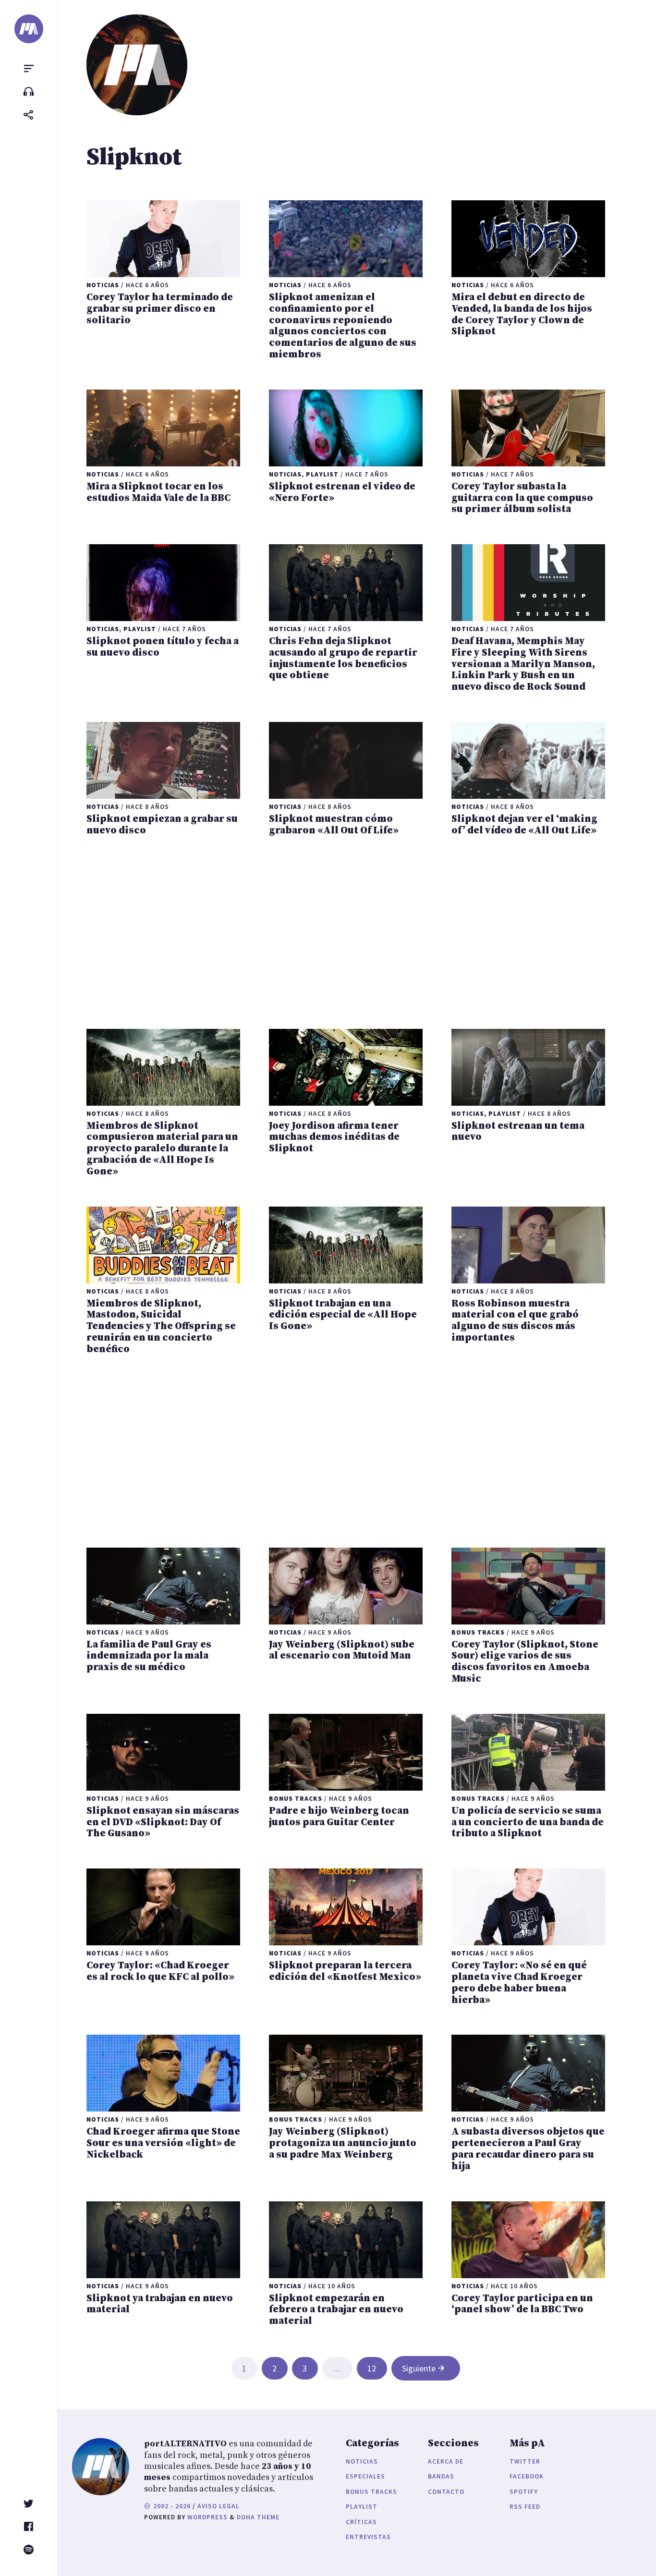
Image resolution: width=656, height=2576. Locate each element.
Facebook (527, 2476)
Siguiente (419, 2368)
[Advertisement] (346, 933)
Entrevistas (368, 2537)
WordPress (207, 2517)
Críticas (361, 2522)
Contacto (446, 2492)
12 (372, 2368)
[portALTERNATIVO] (29, 29)
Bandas (441, 2476)
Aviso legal (219, 2506)
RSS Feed (525, 2507)
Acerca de (446, 2461)
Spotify (524, 2492)
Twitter (525, 2461)
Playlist (362, 2507)
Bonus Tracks (371, 2492)
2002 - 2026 (171, 2506)
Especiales (365, 2476)
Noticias (362, 2461)
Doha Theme (258, 2517)
